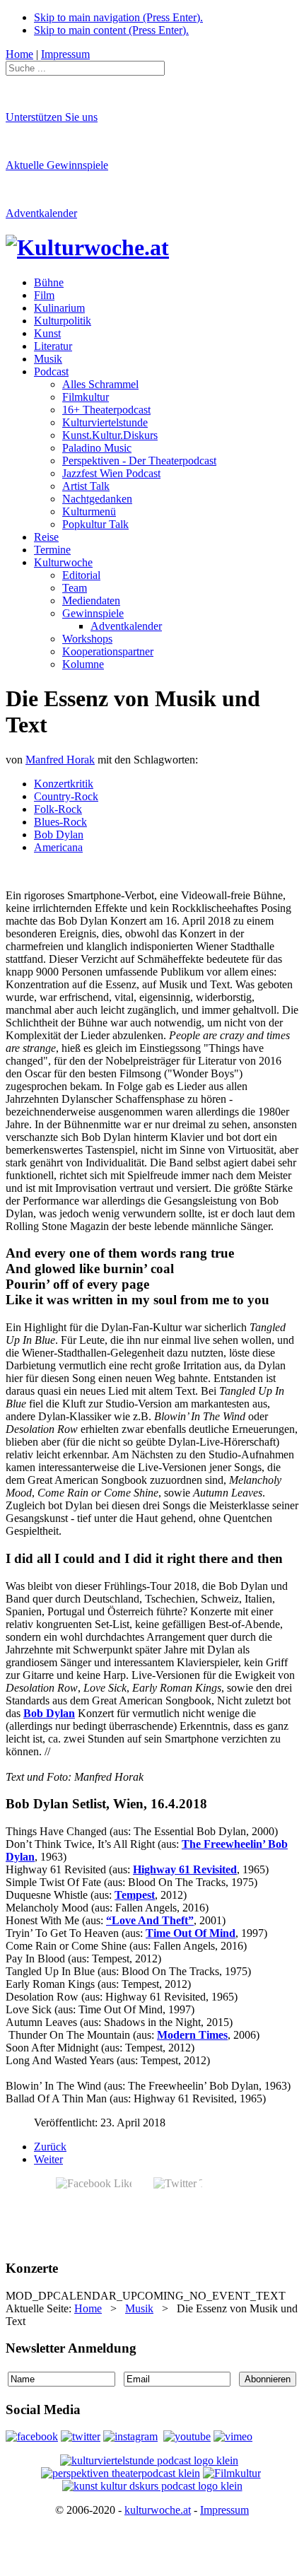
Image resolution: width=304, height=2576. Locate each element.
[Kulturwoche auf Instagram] (130, 2436)
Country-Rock (66, 796)
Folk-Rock (58, 809)
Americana (58, 847)
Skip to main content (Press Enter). (111, 30)
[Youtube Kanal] (233, 2436)
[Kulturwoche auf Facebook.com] (32, 2436)
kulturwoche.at (158, 2510)
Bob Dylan (59, 835)
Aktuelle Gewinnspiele (57, 165)
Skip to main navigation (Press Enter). (118, 17)
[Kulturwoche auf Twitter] (81, 2436)
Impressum (224, 2510)
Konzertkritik (64, 784)
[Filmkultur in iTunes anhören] (232, 2473)
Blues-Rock (60, 822)
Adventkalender (41, 213)
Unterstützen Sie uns (52, 117)
